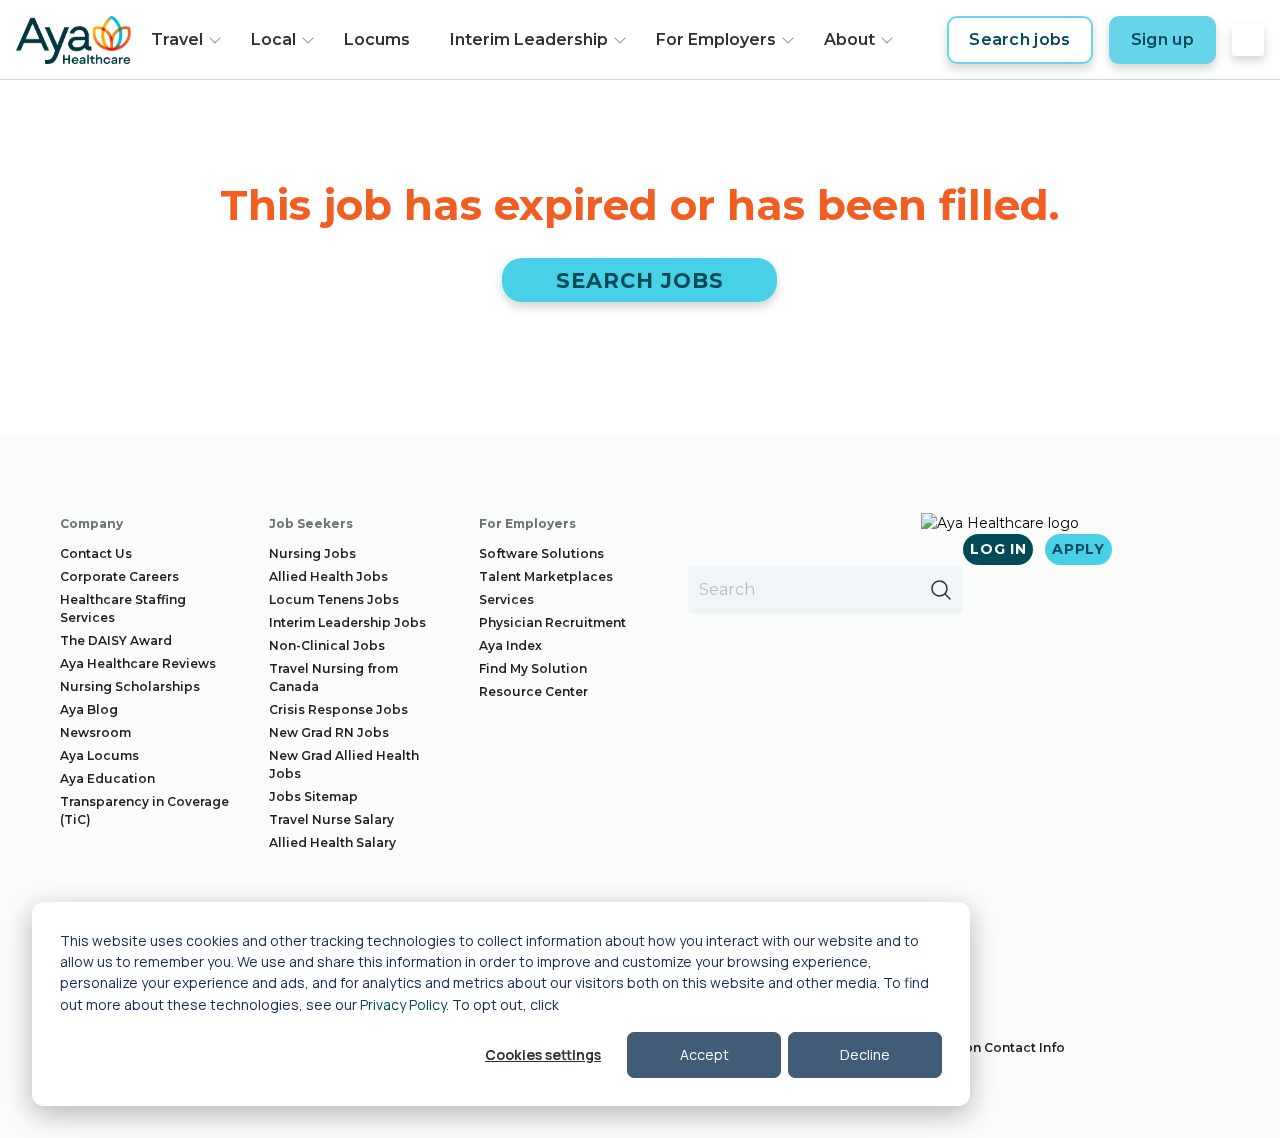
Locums (377, 39)
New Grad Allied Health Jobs (344, 764)
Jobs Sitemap (313, 796)
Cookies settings (543, 1054)
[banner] (73, 40)
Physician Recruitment (552, 622)
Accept (704, 1054)
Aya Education (107, 778)
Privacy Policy (403, 1004)
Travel (177, 39)
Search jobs (1020, 39)
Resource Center (533, 691)
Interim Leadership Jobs (347, 622)
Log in (998, 549)
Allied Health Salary (332, 842)
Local (273, 39)
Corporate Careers (119, 576)
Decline (865, 1054)
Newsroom (95, 732)
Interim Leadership (529, 39)
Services (506, 599)
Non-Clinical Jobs (327, 645)
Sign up (1162, 39)
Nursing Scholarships (130, 686)
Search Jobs (640, 280)
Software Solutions (541, 553)
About (849, 39)
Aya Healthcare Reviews (138, 663)
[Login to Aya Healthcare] (1248, 40)
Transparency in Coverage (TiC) (144, 810)
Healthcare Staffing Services (123, 608)
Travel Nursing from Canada (333, 677)
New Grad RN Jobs (329, 732)
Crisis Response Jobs (338, 709)
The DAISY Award (116, 640)
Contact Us (96, 553)
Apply (1078, 549)
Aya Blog (89, 709)
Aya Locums (99, 755)
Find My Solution (533, 668)
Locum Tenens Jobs (334, 599)
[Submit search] (941, 590)
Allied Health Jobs (328, 576)
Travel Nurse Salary (331, 819)
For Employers (716, 39)
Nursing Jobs (312, 553)
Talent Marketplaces (546, 576)
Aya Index (510, 645)
